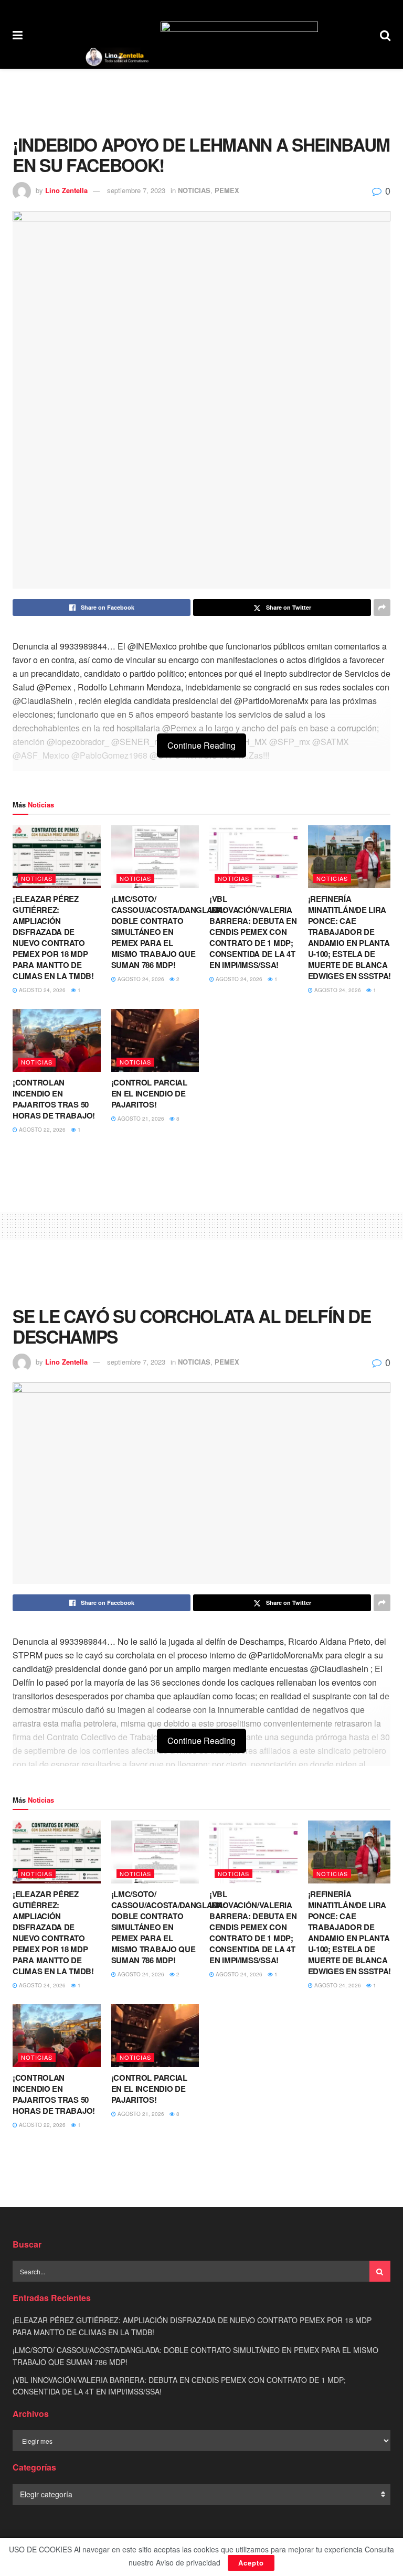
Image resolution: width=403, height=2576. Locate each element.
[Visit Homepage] (117, 57)
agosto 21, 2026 (140, 1119)
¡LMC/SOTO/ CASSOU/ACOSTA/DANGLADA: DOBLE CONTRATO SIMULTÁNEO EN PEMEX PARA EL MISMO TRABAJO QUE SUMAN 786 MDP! (168, 932)
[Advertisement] (201, 100)
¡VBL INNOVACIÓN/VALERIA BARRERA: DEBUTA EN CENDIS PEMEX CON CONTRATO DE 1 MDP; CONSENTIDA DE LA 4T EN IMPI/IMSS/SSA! (253, 932)
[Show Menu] (18, 34)
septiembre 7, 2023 (136, 190)
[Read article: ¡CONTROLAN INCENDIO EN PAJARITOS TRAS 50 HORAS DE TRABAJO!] (57, 1040)
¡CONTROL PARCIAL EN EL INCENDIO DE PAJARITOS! (149, 1093)
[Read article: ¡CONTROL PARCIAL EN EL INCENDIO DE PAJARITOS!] (155, 1040)
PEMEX (227, 190)
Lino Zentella (66, 190)
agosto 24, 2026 (41, 990)
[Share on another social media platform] (382, 608)
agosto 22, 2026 (41, 1130)
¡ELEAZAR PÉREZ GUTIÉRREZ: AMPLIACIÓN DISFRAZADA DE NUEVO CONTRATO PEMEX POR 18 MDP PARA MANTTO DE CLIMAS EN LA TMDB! (53, 937)
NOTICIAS (194, 190)
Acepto (251, 2563)
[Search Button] (385, 34)
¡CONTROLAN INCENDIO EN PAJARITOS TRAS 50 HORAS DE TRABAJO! (54, 1099)
